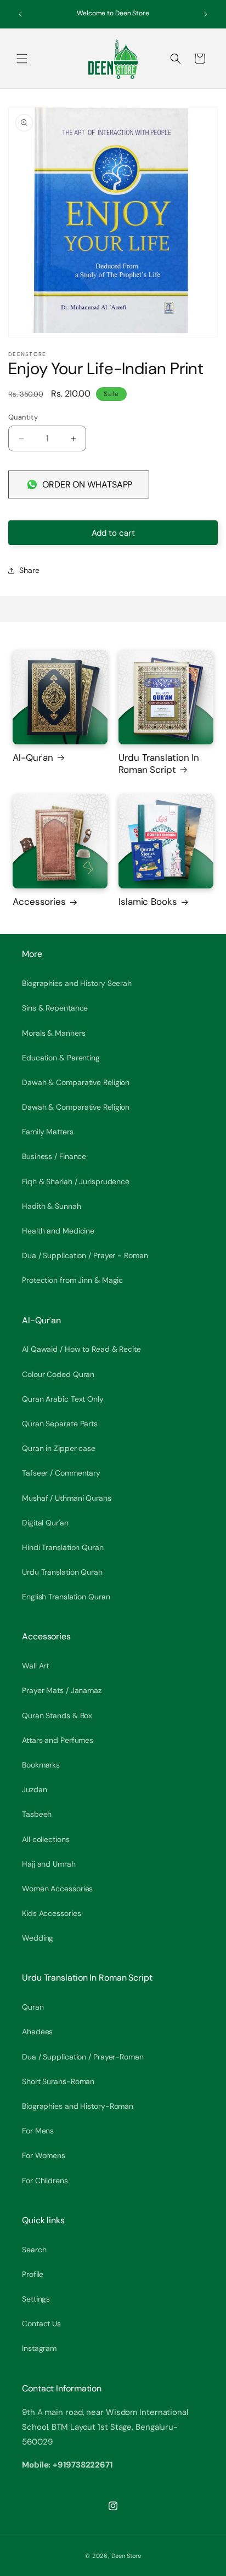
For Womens (44, 2155)
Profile (33, 2274)
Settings (36, 2299)
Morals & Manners (53, 1033)
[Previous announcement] (20, 14)
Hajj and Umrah (49, 1864)
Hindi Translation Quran (63, 1547)
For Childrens (45, 2181)
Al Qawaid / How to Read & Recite (81, 1349)
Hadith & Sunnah (52, 1206)
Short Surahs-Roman (58, 2081)
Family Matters (48, 1132)
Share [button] (29, 570)
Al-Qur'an (33, 758)
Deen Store (126, 2556)
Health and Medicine (58, 1231)
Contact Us (41, 2323)
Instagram (39, 2348)
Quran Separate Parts (60, 1424)
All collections (46, 1839)
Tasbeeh (37, 1814)
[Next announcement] (206, 14)
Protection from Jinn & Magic (72, 1280)
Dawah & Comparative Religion (76, 1082)
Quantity (23, 417)
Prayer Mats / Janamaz (62, 1690)
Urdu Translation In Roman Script (159, 764)
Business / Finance (54, 1156)
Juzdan (34, 1789)
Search (34, 2250)
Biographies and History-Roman (78, 2106)
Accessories (39, 902)
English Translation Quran (66, 1597)
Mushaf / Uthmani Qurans (67, 1498)
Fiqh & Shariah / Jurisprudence (76, 1181)
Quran (33, 2007)
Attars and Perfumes (58, 1740)
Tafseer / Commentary (61, 1473)
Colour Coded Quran (58, 1374)
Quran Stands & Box (57, 1716)
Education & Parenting (61, 1058)
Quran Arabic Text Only (63, 1399)
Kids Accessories (51, 1913)
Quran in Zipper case (59, 1448)
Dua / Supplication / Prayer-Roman (83, 2057)
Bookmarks (41, 1765)
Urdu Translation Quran (62, 1572)
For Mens (38, 2131)
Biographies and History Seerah (77, 983)
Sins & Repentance (55, 1008)
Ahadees (37, 2032)
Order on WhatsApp (87, 484)
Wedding (38, 1938)
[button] (22, 59)
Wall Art (35, 1666)
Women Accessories (57, 1889)
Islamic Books (148, 902)
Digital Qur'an (45, 1523)
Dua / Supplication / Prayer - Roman (85, 1255)
